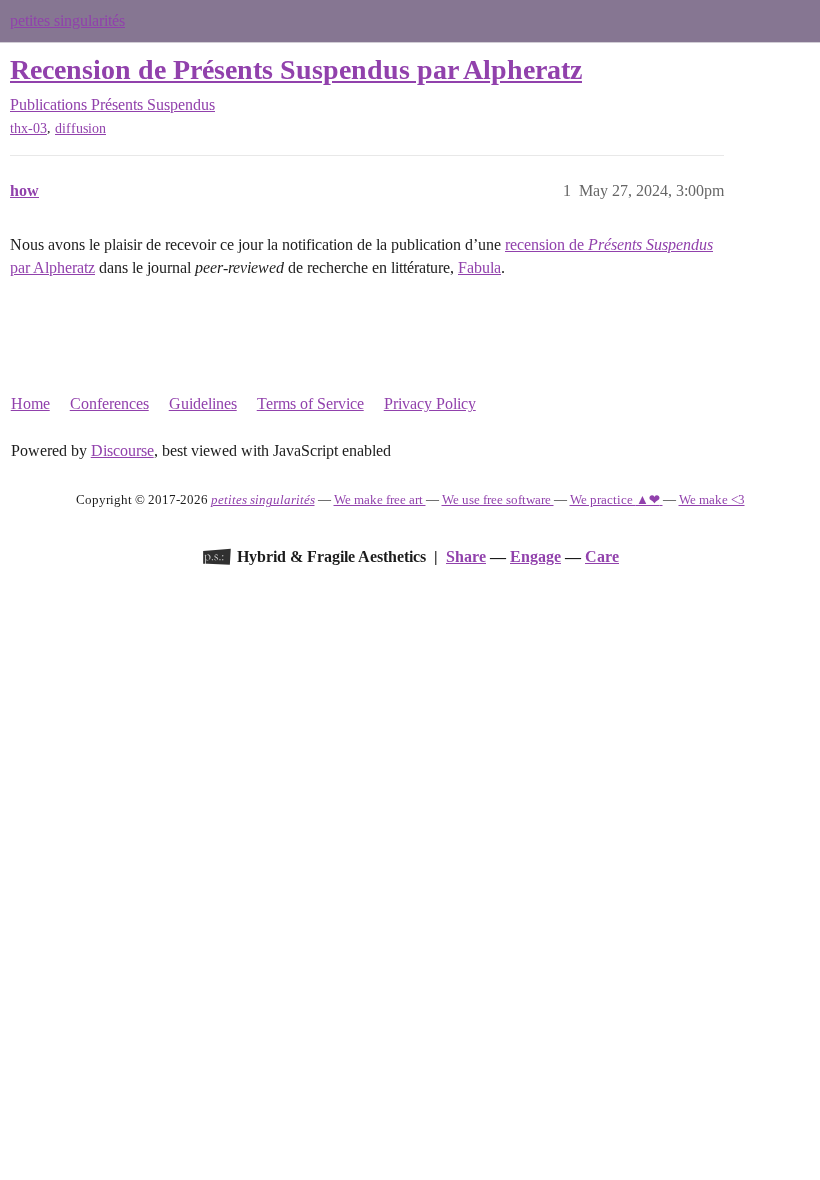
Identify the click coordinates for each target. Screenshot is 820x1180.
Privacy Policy (430, 403)
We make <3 (712, 499)
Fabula (479, 267)
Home (30, 403)
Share (466, 556)
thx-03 (28, 128)
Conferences (109, 403)
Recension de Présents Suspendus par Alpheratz (296, 69)
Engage (535, 556)
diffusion (80, 128)
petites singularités (67, 20)
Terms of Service (310, 403)
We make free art (380, 499)
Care (602, 556)
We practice (615, 499)
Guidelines (203, 403)
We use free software (498, 499)
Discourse (122, 450)
